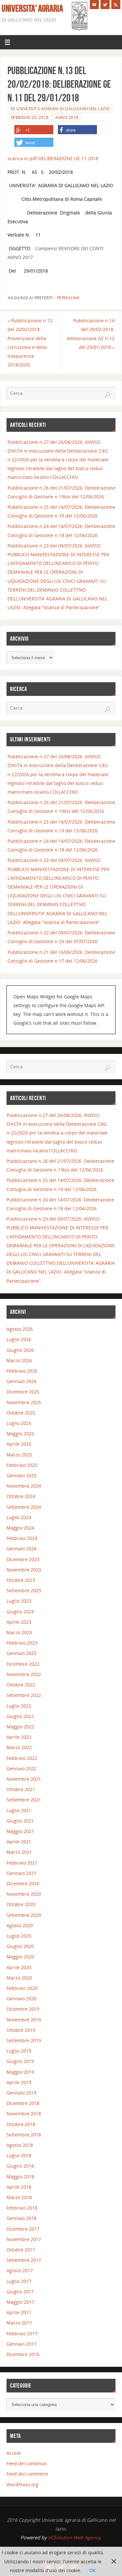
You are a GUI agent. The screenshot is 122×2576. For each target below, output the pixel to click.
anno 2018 (67, 117)
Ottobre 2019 (21, 2030)
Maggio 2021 (20, 1831)
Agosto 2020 (20, 1925)
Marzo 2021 (19, 1852)
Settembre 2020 (24, 1915)
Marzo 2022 (19, 1747)
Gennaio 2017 (21, 2344)
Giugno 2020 (20, 1946)
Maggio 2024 (20, 1528)
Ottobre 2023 (21, 1580)
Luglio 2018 (19, 2155)
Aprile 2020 (19, 1967)
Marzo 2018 (19, 2197)
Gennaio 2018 (21, 2218)
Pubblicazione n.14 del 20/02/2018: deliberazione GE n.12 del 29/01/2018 (91, 334)
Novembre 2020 (24, 1894)
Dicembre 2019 (23, 2009)
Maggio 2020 (20, 1957)
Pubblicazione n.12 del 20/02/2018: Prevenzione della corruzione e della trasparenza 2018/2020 (30, 343)
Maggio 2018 (20, 2177)
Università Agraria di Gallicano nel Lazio (63, 109)
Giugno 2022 (20, 1716)
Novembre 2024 (24, 1486)
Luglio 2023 (19, 1601)
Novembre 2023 (24, 1570)
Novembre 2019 (24, 2020)
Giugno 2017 (20, 2292)
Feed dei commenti (27, 2474)
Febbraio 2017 (22, 2333)
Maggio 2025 (20, 1434)
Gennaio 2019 (21, 2093)
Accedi (14, 2453)
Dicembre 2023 (23, 1559)
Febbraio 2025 (22, 1465)
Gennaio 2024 (21, 1549)
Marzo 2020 (19, 1978)
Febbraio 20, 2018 (30, 117)
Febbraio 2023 (22, 1643)
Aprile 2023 (19, 1622)
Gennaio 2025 (21, 1475)
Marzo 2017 (19, 2323)
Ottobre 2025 (21, 1413)
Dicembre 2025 (23, 1392)
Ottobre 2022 (21, 1685)
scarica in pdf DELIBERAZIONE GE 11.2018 (53, 158)
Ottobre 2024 (21, 1496)
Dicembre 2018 (23, 2103)
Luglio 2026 (19, 1339)
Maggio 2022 (20, 1727)
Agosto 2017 (20, 2270)
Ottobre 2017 (21, 2250)
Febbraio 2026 (22, 1371)
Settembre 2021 (24, 1800)
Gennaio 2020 (21, 1999)
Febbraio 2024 (22, 1538)
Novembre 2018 (24, 2114)
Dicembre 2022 (23, 1664)
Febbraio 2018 (22, 2208)
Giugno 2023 (20, 1612)
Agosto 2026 (20, 1329)
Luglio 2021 (19, 1810)
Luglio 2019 (19, 2051)
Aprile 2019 (19, 2082)
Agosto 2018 (20, 2145)
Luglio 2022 (19, 1706)
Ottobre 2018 (21, 2124)
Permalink (68, 298)
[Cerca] (107, 395)
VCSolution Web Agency (74, 2538)
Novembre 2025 (24, 1402)
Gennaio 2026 (21, 1381)
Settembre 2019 (24, 2040)
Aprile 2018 (19, 2187)
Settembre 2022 (24, 1695)
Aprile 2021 (19, 1842)
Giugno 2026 (20, 1350)
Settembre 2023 (24, 1590)
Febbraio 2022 (22, 1758)
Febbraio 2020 (22, 1988)
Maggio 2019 (20, 2072)
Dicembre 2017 (23, 2229)
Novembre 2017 (24, 2239)
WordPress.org (22, 2485)
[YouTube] (94, 5)
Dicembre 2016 (23, 2354)
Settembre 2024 (24, 1507)
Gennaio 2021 (21, 1873)
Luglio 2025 (19, 1423)
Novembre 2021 (24, 1779)
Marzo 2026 (19, 1360)
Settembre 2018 (24, 2135)
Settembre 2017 (24, 2260)
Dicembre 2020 (23, 1884)
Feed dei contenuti (27, 2463)
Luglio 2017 (19, 2281)
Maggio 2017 (20, 2302)
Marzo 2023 (19, 1632)
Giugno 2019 (20, 2061)
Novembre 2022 (24, 1674)
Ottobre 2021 (21, 1789)
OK (92, 2570)
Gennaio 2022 (21, 1769)
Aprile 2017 (19, 2312)
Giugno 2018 (20, 2166)
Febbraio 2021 (22, 1863)
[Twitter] (105, 5)
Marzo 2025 (19, 1455)
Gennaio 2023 (21, 1653)
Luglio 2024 (19, 1517)
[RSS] (116, 5)
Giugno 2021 (20, 1821)
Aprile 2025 (19, 1444)
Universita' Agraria (32, 8)
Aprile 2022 (19, 1737)
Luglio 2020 (19, 1936)
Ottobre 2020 (21, 1904)
